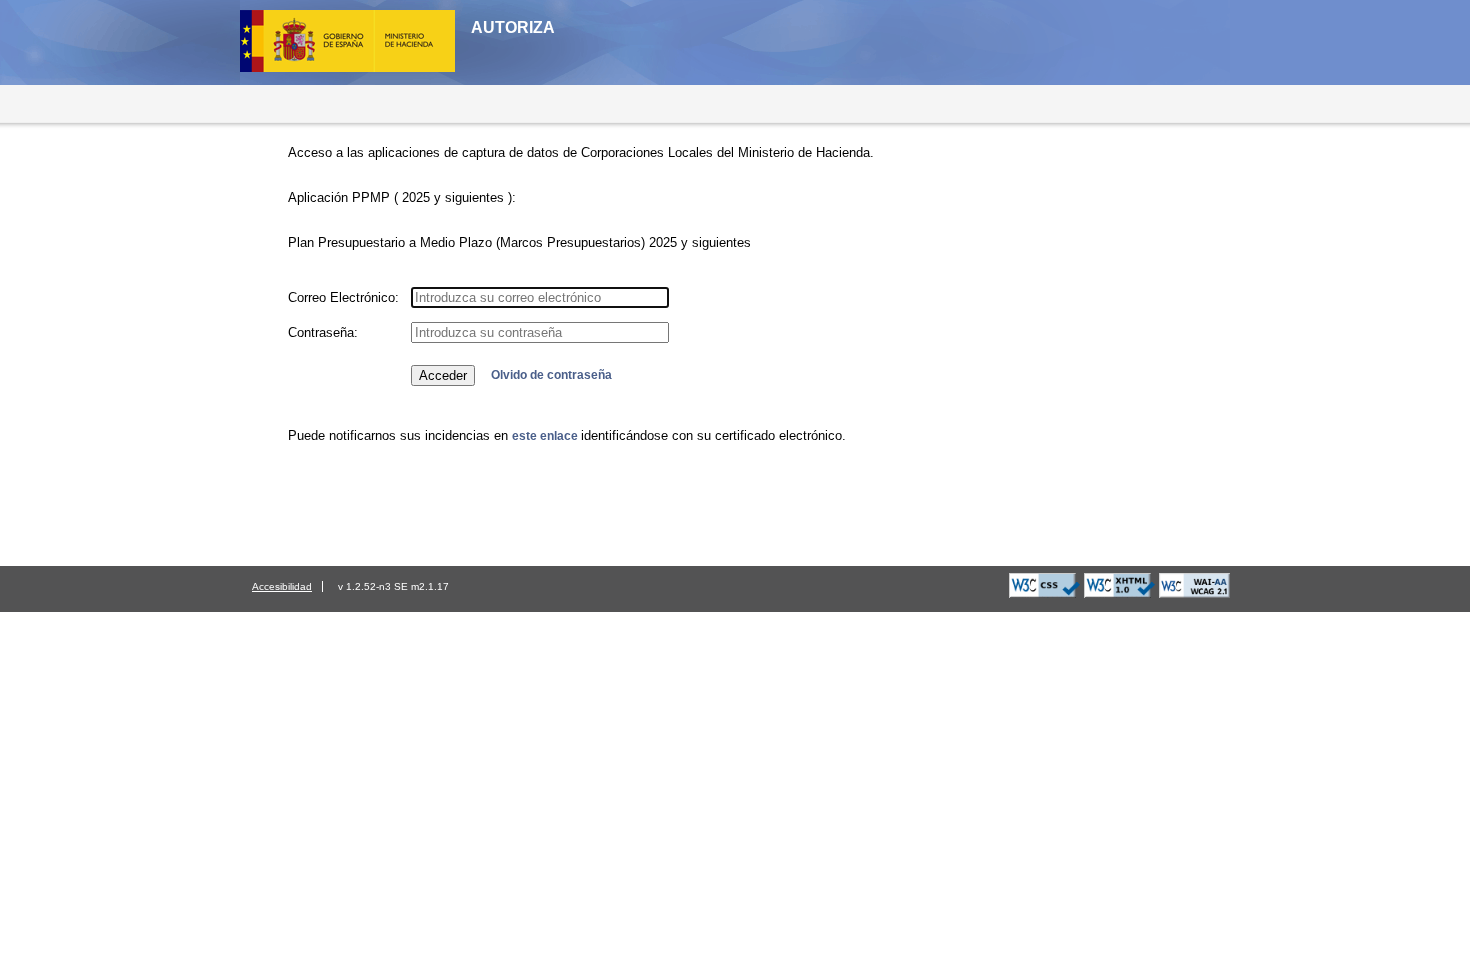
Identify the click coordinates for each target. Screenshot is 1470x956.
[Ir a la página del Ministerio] (355, 75)
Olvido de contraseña (551, 375)
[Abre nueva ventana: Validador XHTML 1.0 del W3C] (1119, 593)
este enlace (546, 436)
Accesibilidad (282, 586)
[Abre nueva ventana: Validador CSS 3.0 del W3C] (1044, 593)
